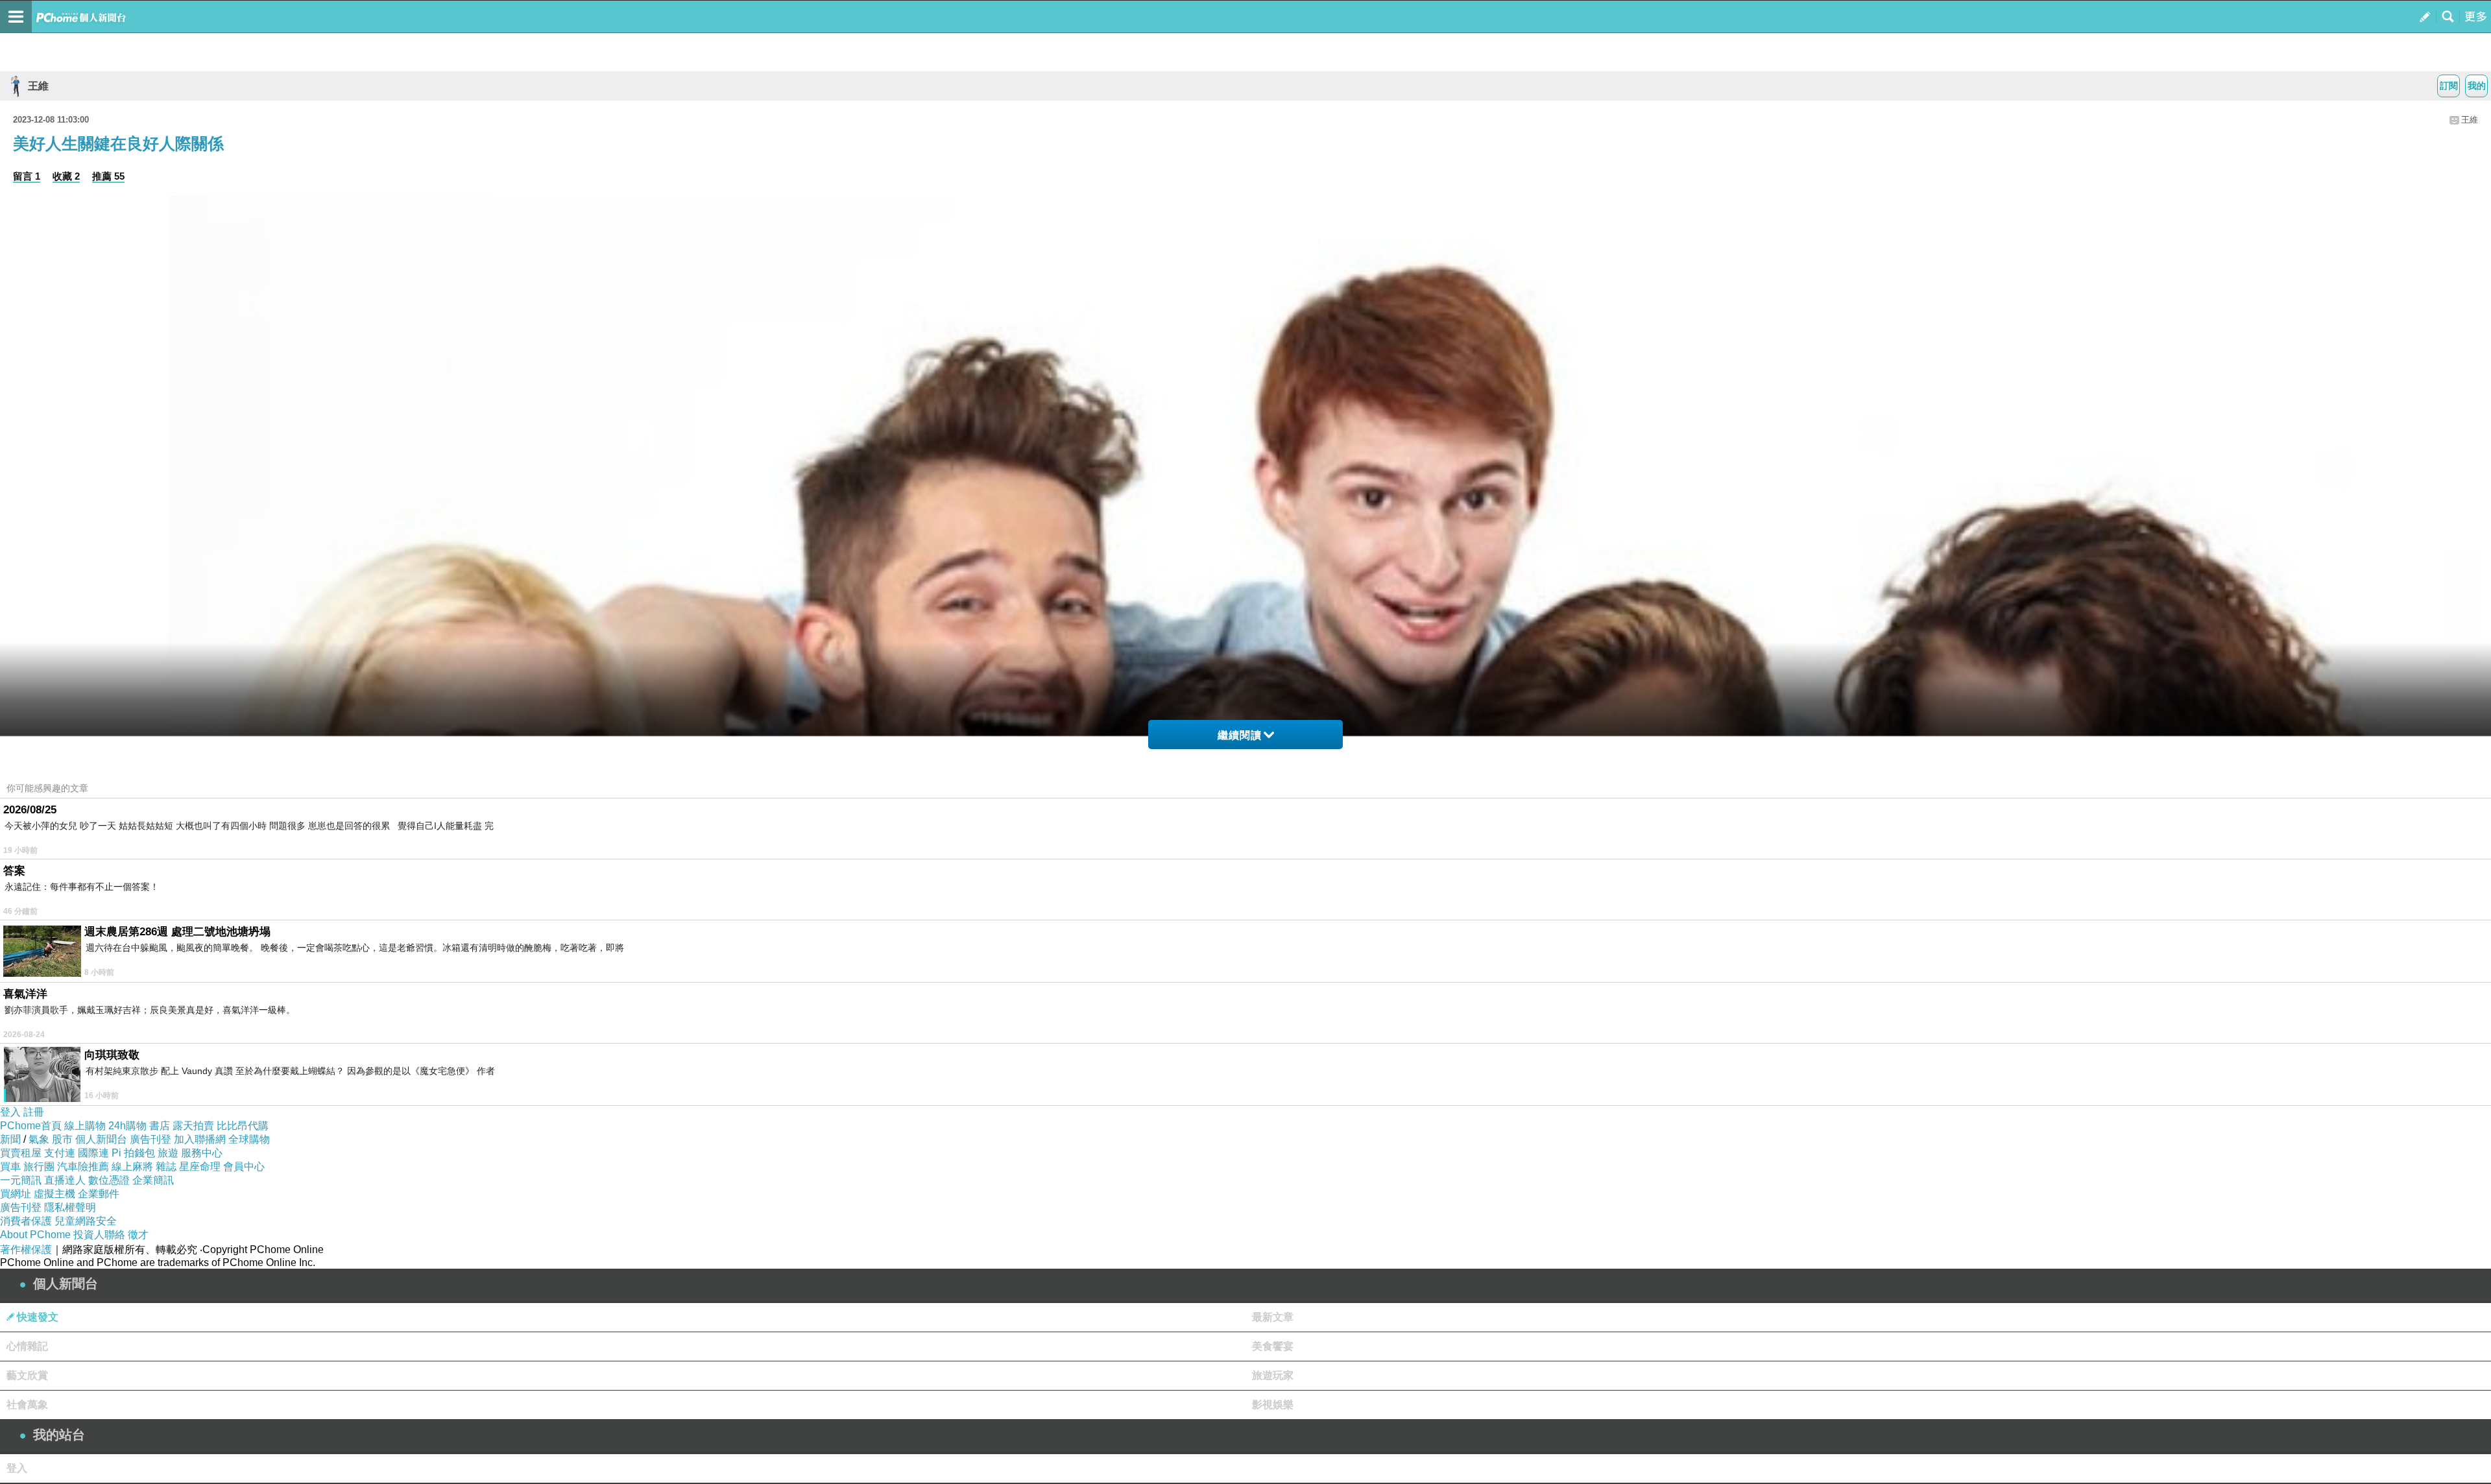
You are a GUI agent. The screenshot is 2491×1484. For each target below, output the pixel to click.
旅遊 (168, 1153)
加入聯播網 (200, 1139)
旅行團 (39, 1167)
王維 (38, 86)
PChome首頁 (31, 1126)
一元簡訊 (21, 1180)
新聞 (10, 1139)
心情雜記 (27, 1346)
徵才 (138, 1235)
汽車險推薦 (83, 1167)
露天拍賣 (193, 1126)
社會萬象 (27, 1405)
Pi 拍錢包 (133, 1153)
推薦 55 (108, 176)
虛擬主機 (54, 1194)
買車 (10, 1167)
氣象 (39, 1139)
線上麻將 (132, 1167)
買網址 (16, 1194)
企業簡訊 (153, 1180)
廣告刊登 (150, 1139)
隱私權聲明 (70, 1207)
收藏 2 (66, 176)
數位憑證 (109, 1180)
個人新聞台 (101, 1139)
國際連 (93, 1153)
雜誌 (166, 1167)
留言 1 (27, 176)
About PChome (35, 1235)
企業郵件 (99, 1194)
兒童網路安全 (86, 1221)
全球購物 (249, 1139)
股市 (62, 1139)
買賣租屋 (21, 1153)
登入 (10, 1112)
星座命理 (200, 1167)
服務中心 (202, 1153)
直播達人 (65, 1180)
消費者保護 (26, 1221)
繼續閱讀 (1240, 735)
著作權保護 (26, 1250)
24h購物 (127, 1126)
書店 (160, 1126)
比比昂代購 (243, 1126)
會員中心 (244, 1167)
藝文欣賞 (27, 1375)
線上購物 (85, 1126)
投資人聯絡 (99, 1235)
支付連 (60, 1153)
